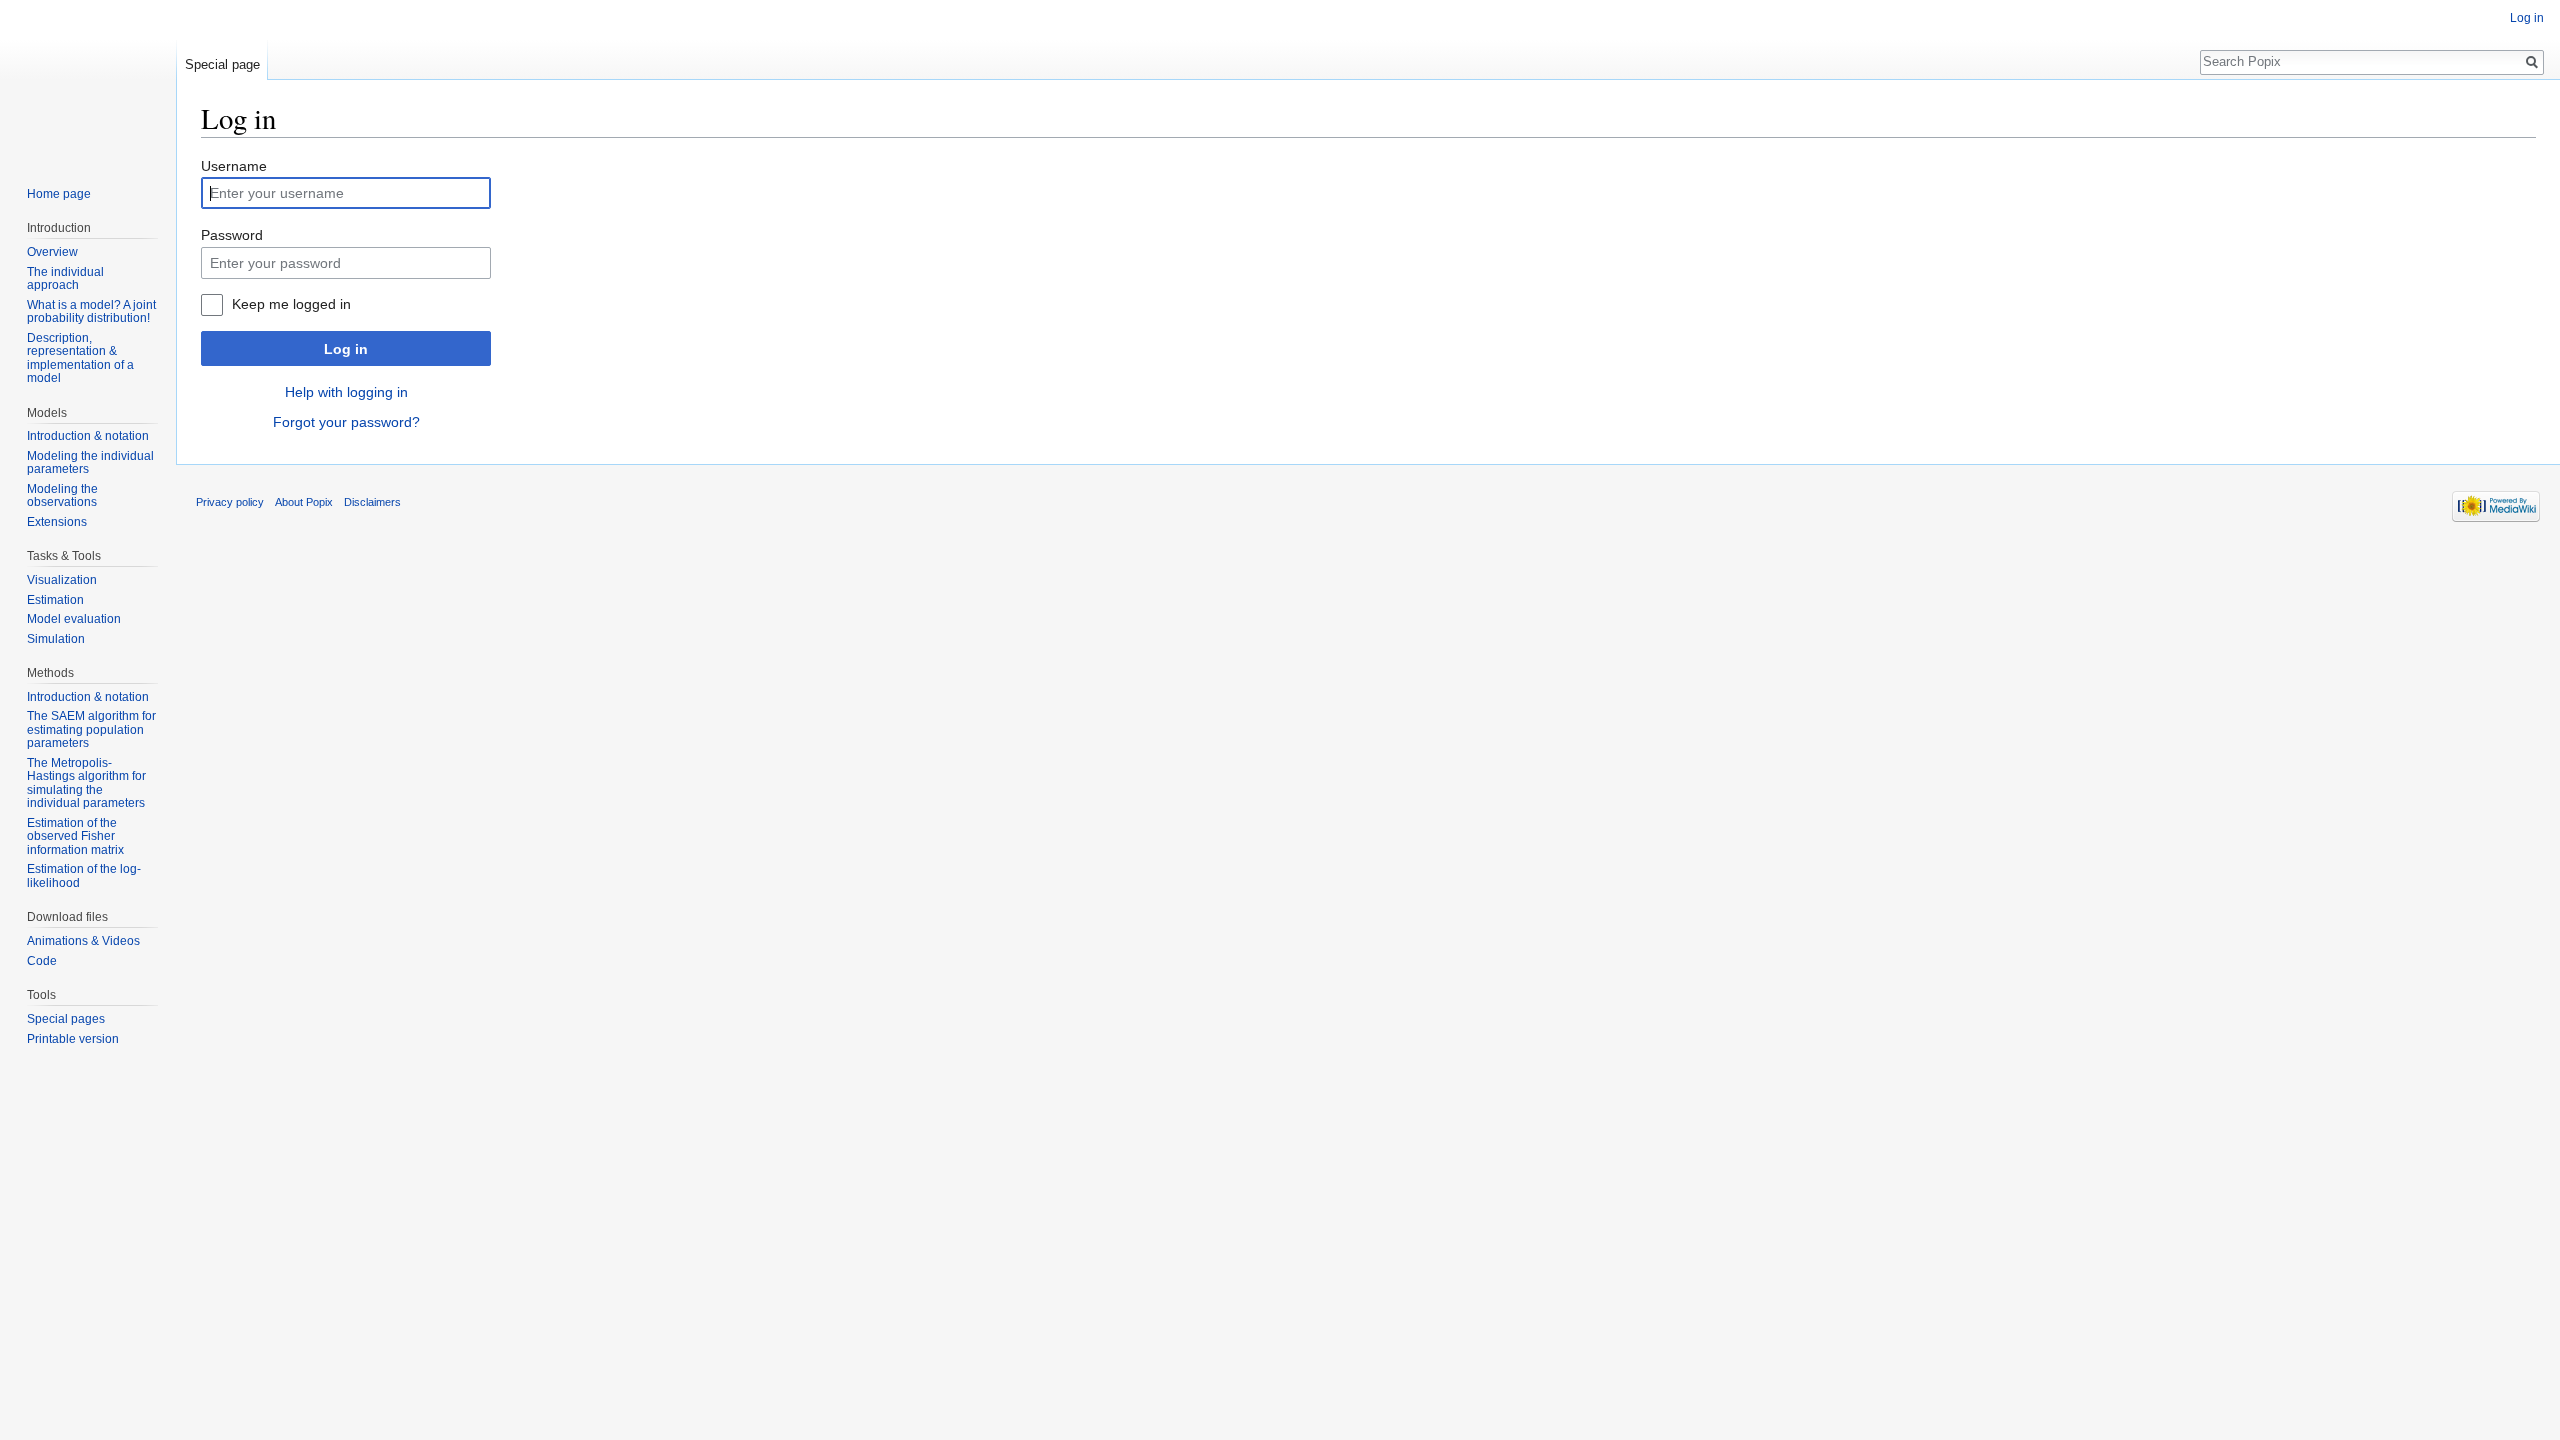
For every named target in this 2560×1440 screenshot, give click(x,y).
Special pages (66, 1019)
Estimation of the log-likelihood (84, 876)
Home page (59, 194)
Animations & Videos (83, 941)
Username (234, 166)
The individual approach (65, 279)
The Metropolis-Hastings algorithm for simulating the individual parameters (86, 783)
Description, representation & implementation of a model (80, 358)
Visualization (62, 580)
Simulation (56, 639)
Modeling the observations (62, 496)
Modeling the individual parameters (90, 463)
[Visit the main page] (88, 80)
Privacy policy (230, 502)
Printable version (73, 1039)
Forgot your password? (346, 422)
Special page (222, 64)
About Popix (304, 502)
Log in (346, 349)
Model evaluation (74, 619)
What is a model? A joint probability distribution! (91, 312)
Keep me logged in (291, 304)
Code (42, 961)
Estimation (55, 600)
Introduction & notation (88, 436)
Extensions (57, 522)
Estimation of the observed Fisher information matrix (75, 836)
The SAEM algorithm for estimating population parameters (91, 729)
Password (232, 235)
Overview (52, 252)
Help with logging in (346, 392)
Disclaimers (372, 502)
